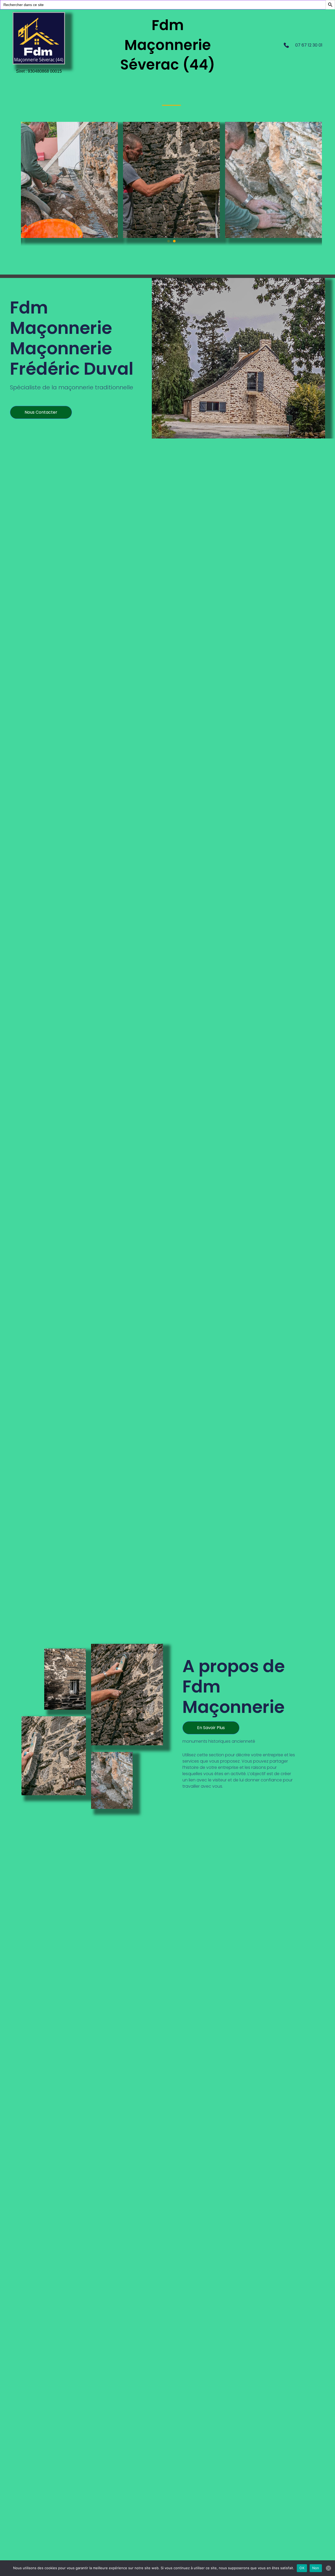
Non (316, 2568)
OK (302, 2568)
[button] (169, 241)
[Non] (328, 2568)
